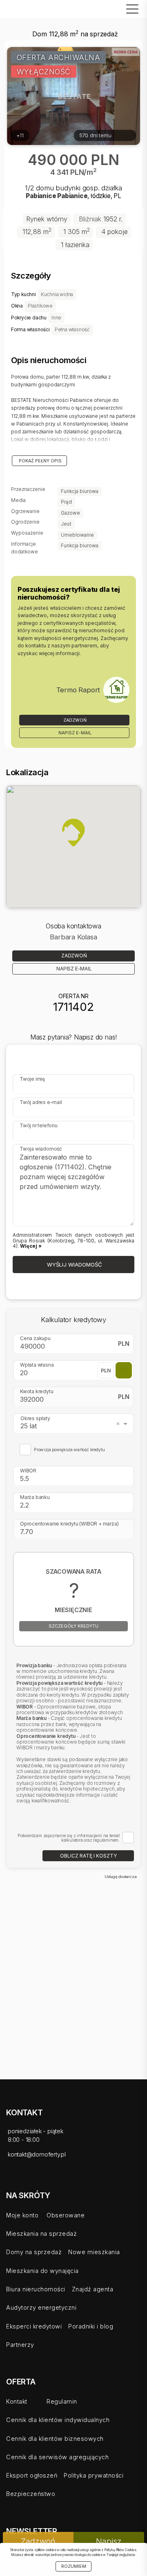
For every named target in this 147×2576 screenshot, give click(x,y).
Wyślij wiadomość (74, 1265)
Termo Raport (78, 690)
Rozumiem (74, 2566)
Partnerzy (20, 2345)
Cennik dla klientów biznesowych (55, 2439)
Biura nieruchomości (36, 2289)
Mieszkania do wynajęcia (42, 2271)
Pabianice (41, 196)
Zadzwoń (74, 720)
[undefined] (116, 690)
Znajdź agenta (93, 2289)
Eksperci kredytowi (34, 2326)
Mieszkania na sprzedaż (41, 2234)
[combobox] (75, 1423)
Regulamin (62, 2401)
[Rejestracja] (101, 11)
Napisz (109, 2541)
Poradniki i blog (91, 2326)
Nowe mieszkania (94, 2252)
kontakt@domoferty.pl (37, 2154)
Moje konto (22, 2215)
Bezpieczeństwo (31, 2494)
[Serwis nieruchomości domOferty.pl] (27, 9)
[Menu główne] (130, 9)
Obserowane (66, 2215)
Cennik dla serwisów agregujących (57, 2457)
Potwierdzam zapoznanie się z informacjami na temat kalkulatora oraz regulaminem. (69, 1838)
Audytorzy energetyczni (41, 2307)
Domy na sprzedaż (34, 2252)
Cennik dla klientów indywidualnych (58, 2420)
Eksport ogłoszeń (32, 2475)
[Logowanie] (109, 11)
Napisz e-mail (74, 733)
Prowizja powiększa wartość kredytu (69, 1450)
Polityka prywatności (94, 2475)
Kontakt (17, 2401)
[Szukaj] (118, 11)
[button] (73, 832)
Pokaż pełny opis (40, 461)
